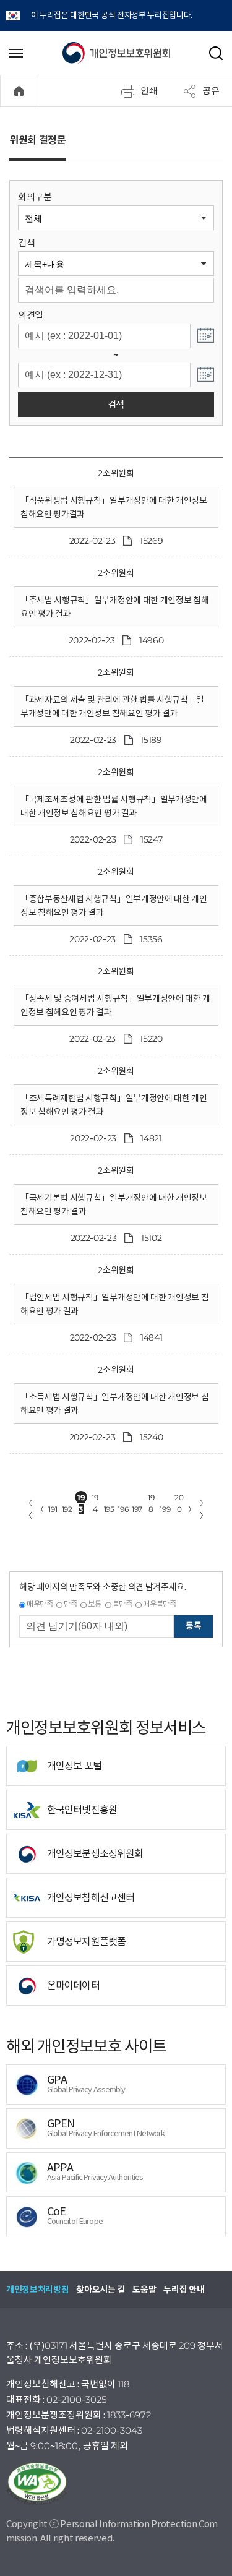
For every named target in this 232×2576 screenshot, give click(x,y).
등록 (193, 1626)
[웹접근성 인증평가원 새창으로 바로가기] (116, 2484)
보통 (94, 1604)
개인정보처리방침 (37, 2290)
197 (137, 1509)
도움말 (144, 2290)
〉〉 (204, 1509)
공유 (211, 90)
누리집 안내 (184, 2290)
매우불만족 (159, 1604)
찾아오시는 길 (101, 2290)
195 (109, 1509)
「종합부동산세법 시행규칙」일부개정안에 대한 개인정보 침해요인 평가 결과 (114, 906)
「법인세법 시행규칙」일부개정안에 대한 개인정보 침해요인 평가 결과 (114, 1304)
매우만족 (40, 1604)
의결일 (31, 315)
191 (53, 1509)
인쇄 (149, 90)
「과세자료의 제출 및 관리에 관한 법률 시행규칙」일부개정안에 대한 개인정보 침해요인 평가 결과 (112, 706)
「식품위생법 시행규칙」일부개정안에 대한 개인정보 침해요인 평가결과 (114, 507)
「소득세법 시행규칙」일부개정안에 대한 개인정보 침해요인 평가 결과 (114, 1404)
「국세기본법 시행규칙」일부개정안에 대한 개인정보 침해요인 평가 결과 (114, 1204)
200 (179, 1498)
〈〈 (28, 1509)
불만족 (122, 1604)
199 (165, 1509)
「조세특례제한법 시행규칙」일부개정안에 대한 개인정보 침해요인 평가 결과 (114, 1105)
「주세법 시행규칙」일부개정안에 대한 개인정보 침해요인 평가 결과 (114, 607)
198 (151, 1498)
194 (95, 1498)
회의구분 (35, 197)
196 (123, 1509)
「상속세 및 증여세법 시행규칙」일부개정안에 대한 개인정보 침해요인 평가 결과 (115, 1005)
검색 (26, 243)
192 (67, 1509)
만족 (70, 1604)
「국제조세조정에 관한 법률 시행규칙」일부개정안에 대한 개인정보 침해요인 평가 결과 (114, 806)
